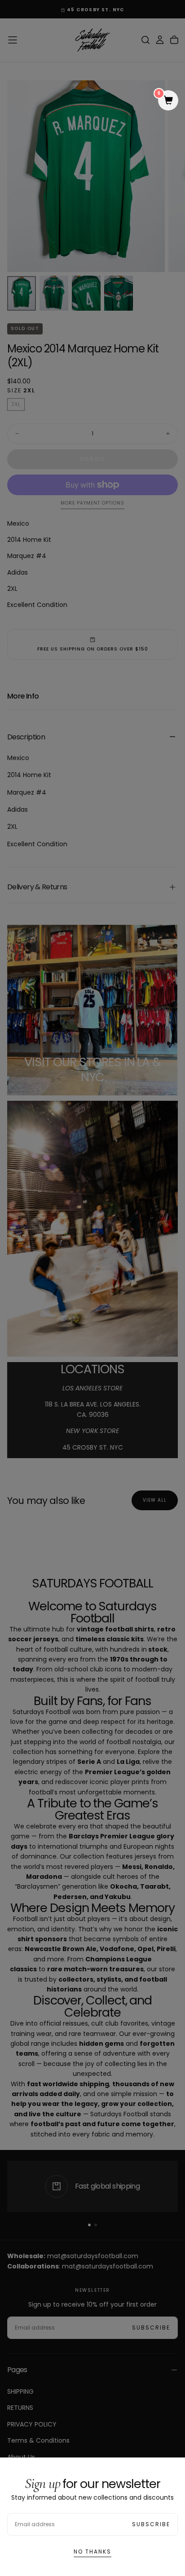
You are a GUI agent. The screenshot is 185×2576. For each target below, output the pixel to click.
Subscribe (151, 2524)
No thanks (92, 2552)
